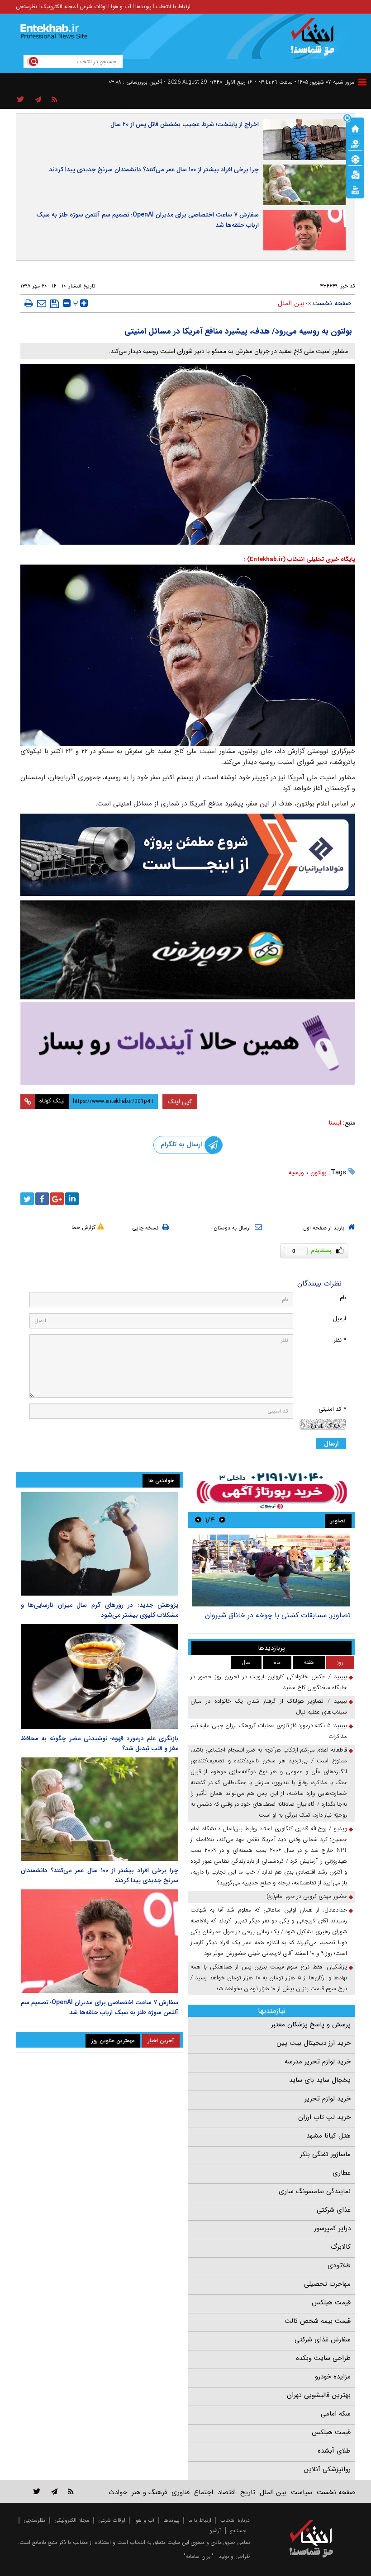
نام (343, 1297)
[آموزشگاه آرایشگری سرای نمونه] (188, 1043)
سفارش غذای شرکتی (323, 2340)
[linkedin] (72, 1199)
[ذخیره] (55, 304)
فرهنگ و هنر (149, 2492)
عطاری (342, 2173)
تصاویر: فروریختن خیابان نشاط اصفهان (292, 1615)
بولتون (319, 1173)
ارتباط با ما (200, 2520)
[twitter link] (37, 2491)
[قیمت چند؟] (355, 143)
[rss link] (71, 2491)
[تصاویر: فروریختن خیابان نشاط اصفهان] (271, 1571)
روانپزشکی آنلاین (327, 2469)
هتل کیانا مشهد (328, 2136)
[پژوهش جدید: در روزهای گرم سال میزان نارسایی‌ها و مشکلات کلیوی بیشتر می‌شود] (100, 1544)
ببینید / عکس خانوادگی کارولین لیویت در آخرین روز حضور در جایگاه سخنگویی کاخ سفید (269, 1682)
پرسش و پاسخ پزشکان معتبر (311, 2025)
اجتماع (204, 2492)
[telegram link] (54, 2491)
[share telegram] (38, 100)
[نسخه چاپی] (29, 303)
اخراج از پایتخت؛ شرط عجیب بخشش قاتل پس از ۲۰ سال (185, 124)
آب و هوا (121, 7)
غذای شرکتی (334, 2210)
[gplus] (57, 1199)
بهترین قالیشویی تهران (319, 2395)
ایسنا (335, 1123)
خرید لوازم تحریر (328, 2099)
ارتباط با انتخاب (173, 7)
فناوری (181, 2492)
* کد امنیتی (332, 1409)
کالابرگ (341, 2247)
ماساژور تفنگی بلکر (325, 2154)
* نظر (340, 1340)
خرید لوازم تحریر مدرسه (318, 2062)
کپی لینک (180, 1102)
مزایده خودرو (333, 2377)
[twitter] (27, 1199)
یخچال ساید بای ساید (320, 2080)
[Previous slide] (222, 1520)
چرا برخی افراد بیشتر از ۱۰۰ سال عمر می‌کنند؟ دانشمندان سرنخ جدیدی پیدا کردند (154, 170)
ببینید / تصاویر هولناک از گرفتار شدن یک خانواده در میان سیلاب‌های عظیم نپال (269, 1707)
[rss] (55, 100)
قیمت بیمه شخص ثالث (318, 2321)
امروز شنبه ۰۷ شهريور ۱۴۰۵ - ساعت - (305, 82)
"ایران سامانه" (199, 2556)
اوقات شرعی (93, 7)
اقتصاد (227, 2492)
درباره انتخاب (235, 2520)
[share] (21, 100)
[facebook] (42, 1199)
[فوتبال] (355, 159)
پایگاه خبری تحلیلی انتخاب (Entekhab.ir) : (300, 559)
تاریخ (248, 2492)
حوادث (118, 2492)
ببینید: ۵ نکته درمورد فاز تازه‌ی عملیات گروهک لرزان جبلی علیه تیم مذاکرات (269, 1731)
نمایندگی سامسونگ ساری (315, 2191)
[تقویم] (355, 174)
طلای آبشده (334, 2451)
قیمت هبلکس (331, 2303)
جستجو (238, 2531)
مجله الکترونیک (58, 7)
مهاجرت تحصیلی (327, 2284)
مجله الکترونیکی (72, 2520)
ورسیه (296, 1173)
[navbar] (362, 82)
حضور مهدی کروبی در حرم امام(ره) (307, 1896)
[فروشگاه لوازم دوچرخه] (188, 950)
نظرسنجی (26, 7)
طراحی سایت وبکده (323, 2358)
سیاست (302, 2492)
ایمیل (340, 1319)
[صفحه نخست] (355, 128)
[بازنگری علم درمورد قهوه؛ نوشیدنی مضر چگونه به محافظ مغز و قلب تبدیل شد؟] (100, 1677)
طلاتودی (339, 2265)
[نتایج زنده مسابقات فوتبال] (355, 189)
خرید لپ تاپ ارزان (324, 2117)
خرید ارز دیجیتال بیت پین (314, 2043)
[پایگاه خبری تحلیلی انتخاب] (316, 41)
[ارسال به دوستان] (42, 303)
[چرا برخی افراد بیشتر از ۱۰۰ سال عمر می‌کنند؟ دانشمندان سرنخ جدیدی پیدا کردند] (100, 1809)
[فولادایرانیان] (188, 855)
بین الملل (291, 303)
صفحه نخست (332, 303)
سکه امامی (336, 2414)
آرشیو (215, 2531)
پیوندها (143, 7)
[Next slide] (198, 1520)
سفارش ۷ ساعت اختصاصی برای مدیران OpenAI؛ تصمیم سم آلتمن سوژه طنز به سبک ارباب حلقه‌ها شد (147, 220)
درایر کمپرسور (332, 2228)
